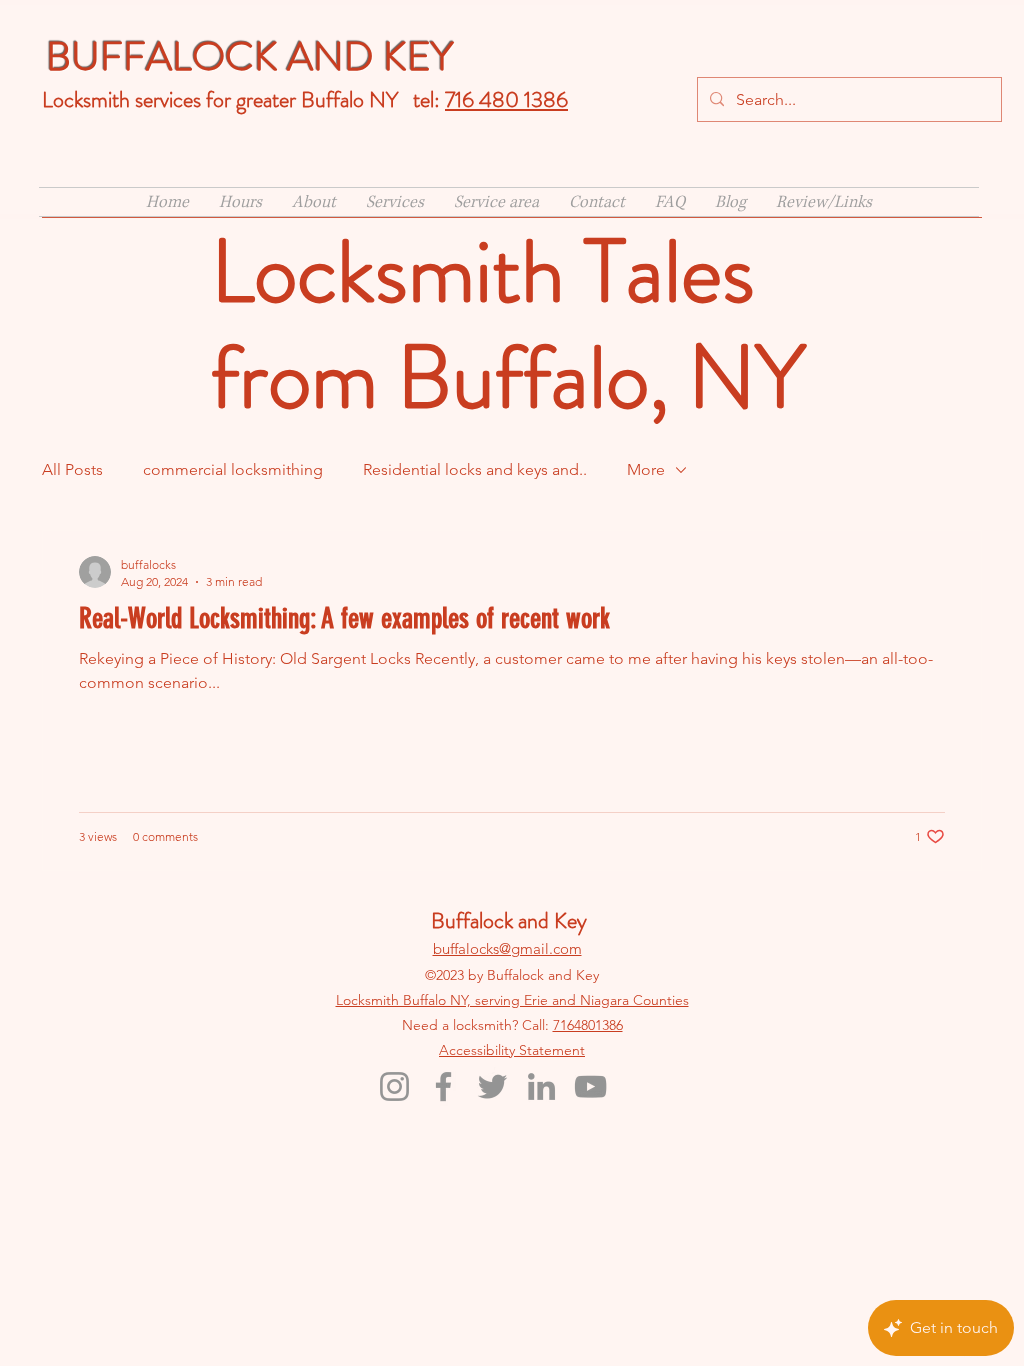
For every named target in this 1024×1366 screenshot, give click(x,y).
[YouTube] (590, 1086)
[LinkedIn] (541, 1086)
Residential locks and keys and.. (475, 469)
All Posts (72, 469)
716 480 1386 (506, 99)
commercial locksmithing (233, 469)
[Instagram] (394, 1086)
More (646, 469)
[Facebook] (443, 1086)
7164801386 (588, 1025)
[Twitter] (492, 1086)
